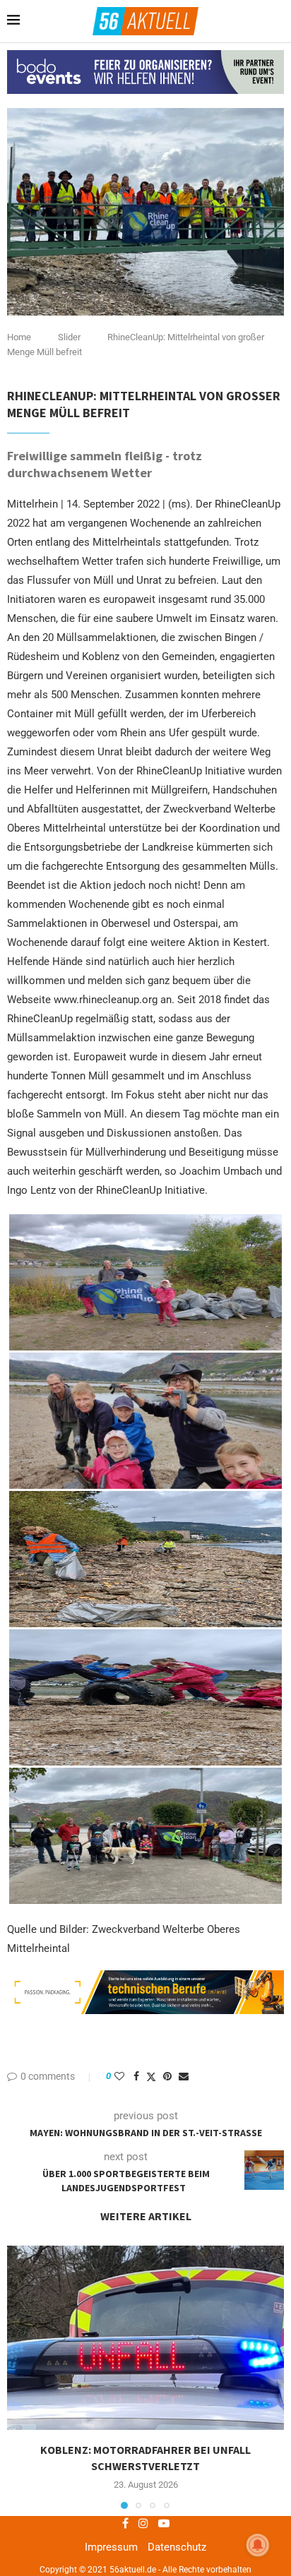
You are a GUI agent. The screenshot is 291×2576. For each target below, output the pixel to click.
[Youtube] (164, 2523)
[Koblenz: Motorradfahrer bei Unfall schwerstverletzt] (145, 2338)
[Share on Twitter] (151, 2077)
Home (19, 337)
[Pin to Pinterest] (167, 2076)
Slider (69, 337)
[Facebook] (125, 2523)
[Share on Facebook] (136, 2076)
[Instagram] (143, 2523)
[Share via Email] (184, 2076)
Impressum (111, 2547)
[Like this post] (119, 2076)
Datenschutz (177, 2547)
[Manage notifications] (258, 2545)
